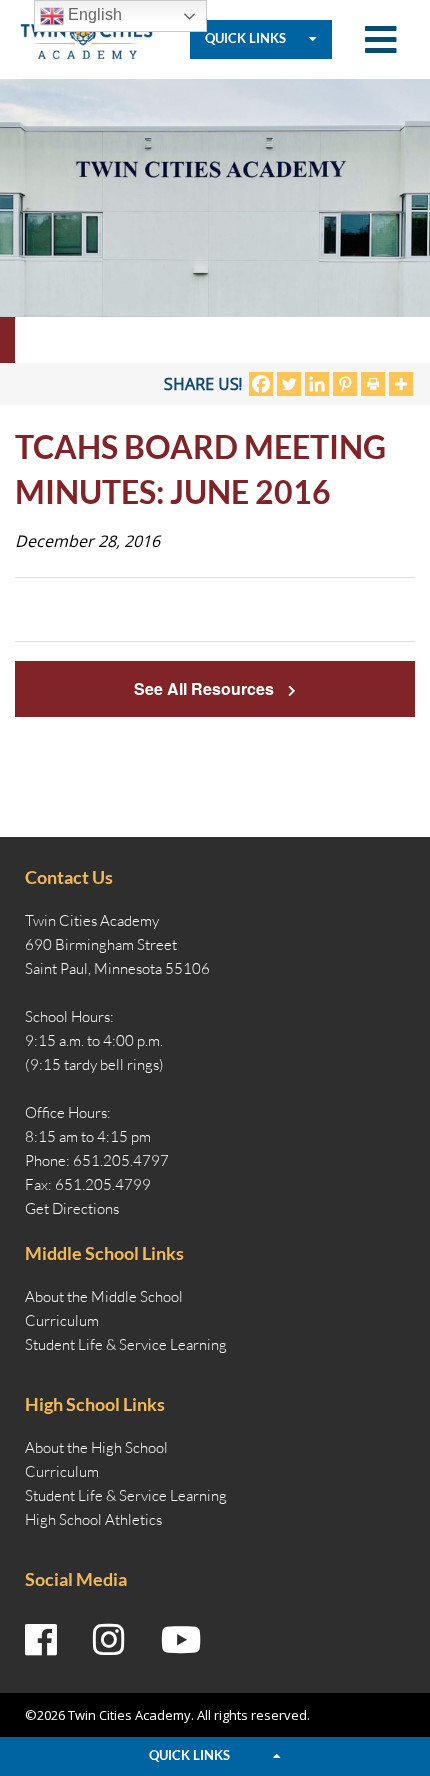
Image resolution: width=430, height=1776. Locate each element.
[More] (401, 384)
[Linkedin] (317, 384)
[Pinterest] (345, 384)
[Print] (373, 384)
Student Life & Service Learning (126, 1344)
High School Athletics (93, 1519)
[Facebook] (261, 384)
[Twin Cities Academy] (86, 38)
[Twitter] (289, 384)
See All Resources (206, 688)
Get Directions (72, 1208)
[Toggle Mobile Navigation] (381, 39)
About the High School (96, 1447)
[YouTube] (181, 1640)
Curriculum (62, 1320)
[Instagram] (109, 1640)
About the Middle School (104, 1296)
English (93, 14)
